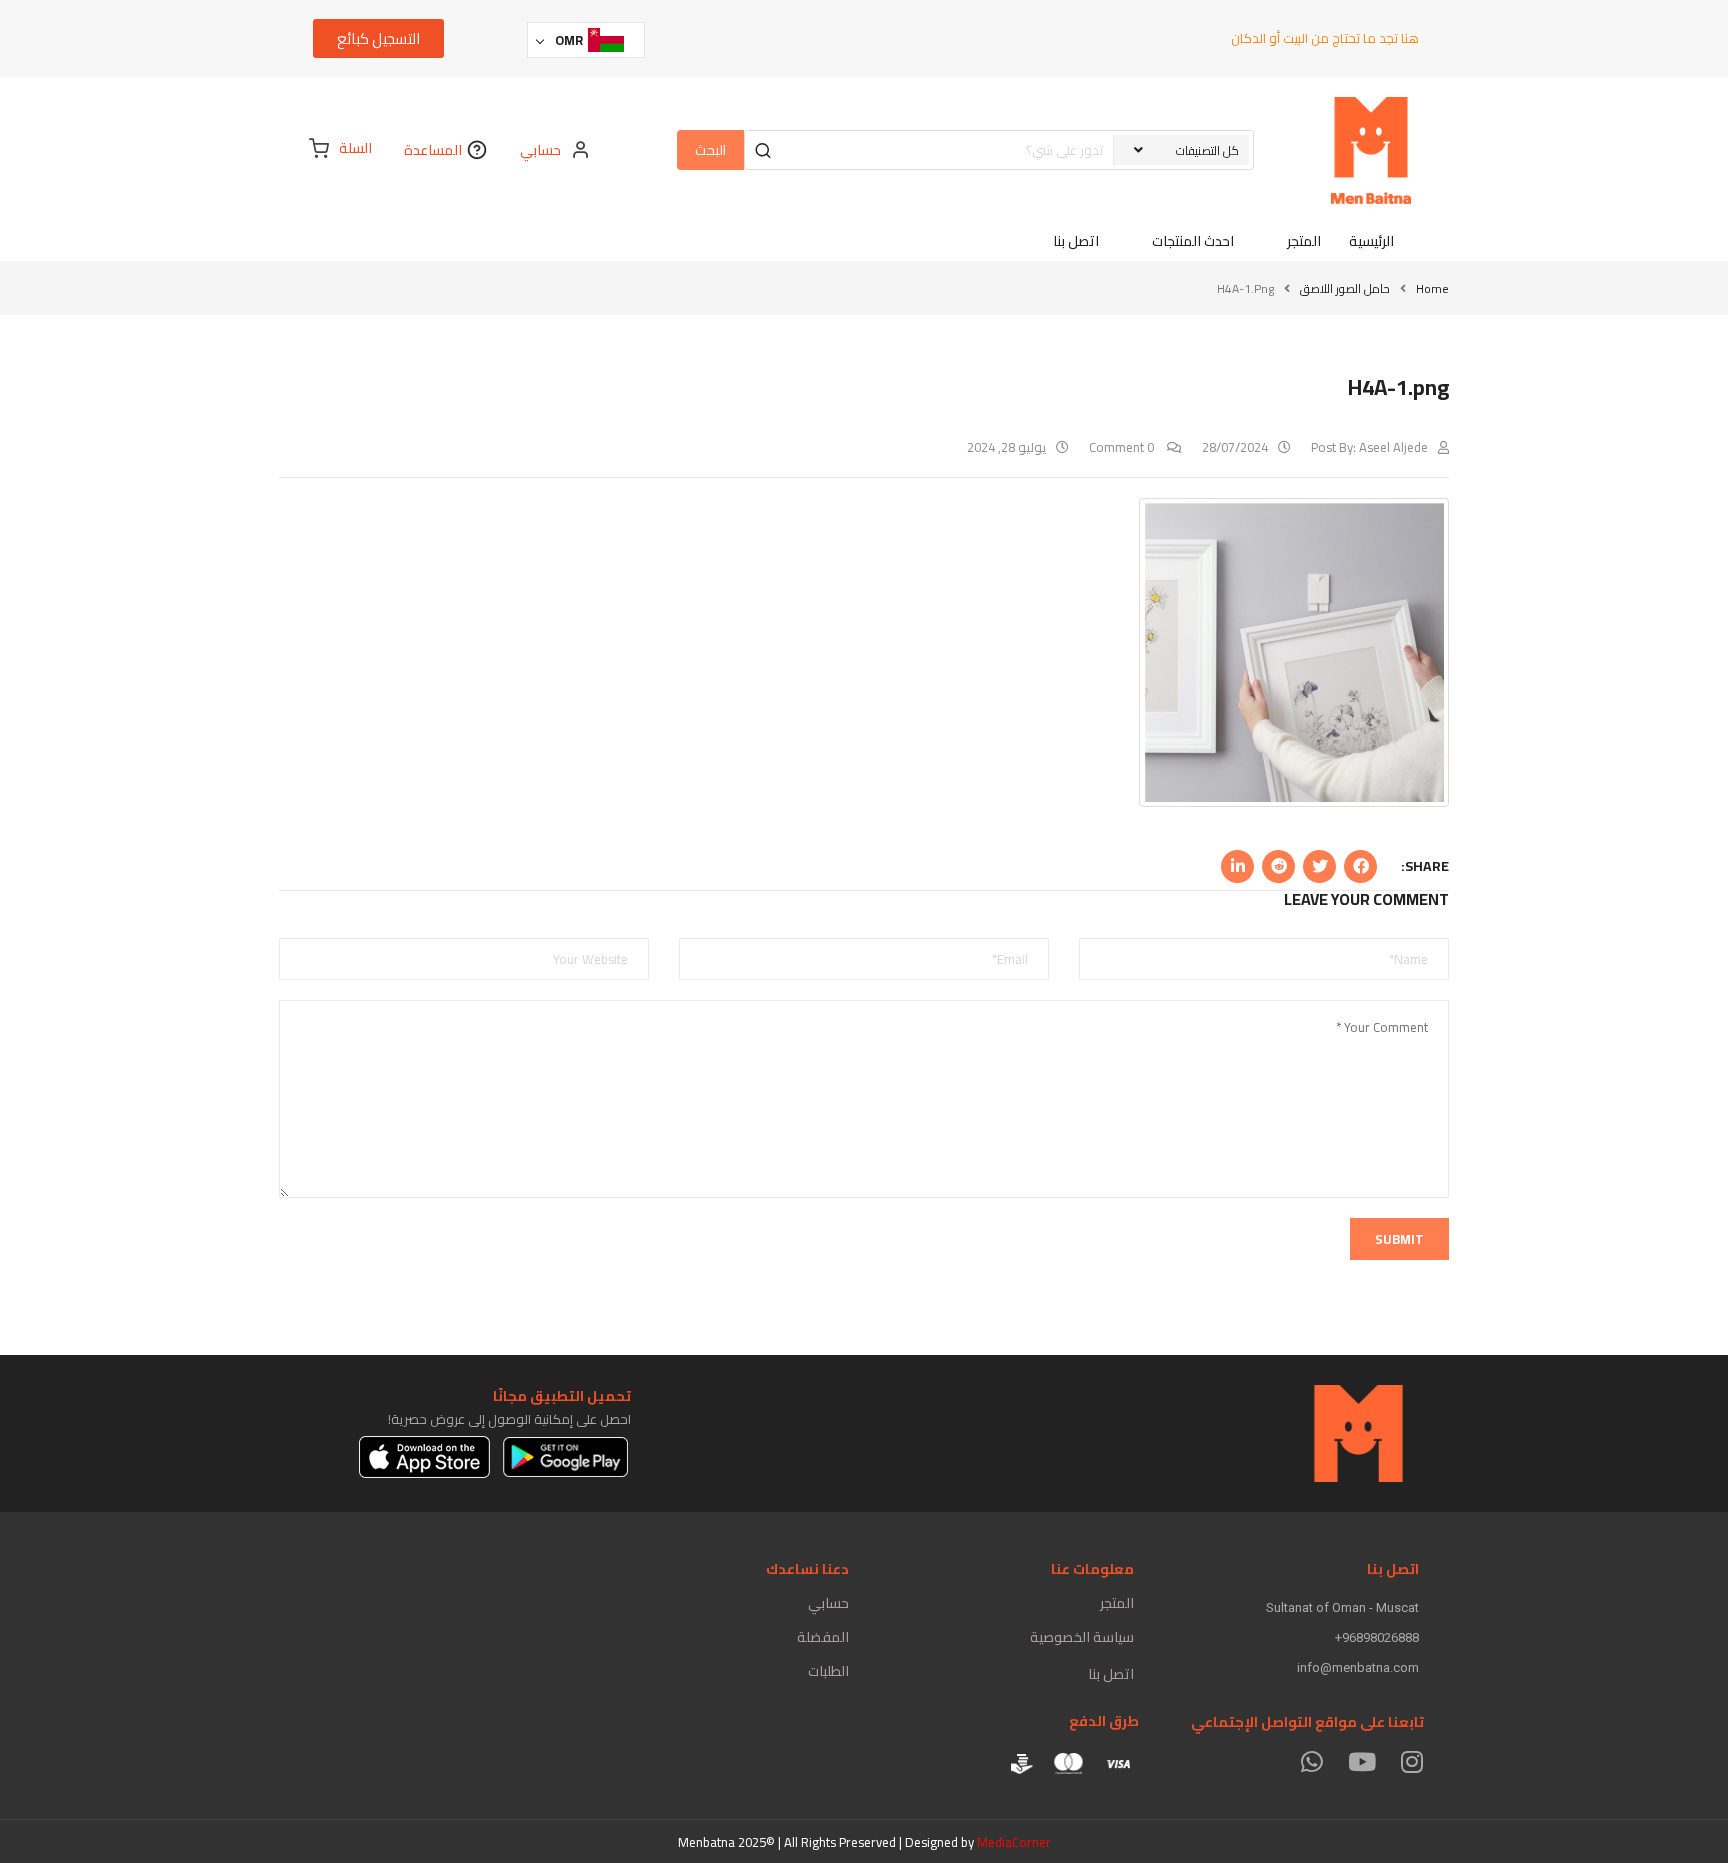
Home (1432, 288)
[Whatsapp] (1311, 1761)
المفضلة (823, 1637)
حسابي (828, 1603)
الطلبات (828, 1671)
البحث (710, 150)
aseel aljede (1393, 447)
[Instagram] (1411, 1761)
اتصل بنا (1111, 1674)
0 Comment (1123, 447)
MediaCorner (1014, 1842)
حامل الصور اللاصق (1345, 288)
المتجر (1117, 1603)
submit (1399, 1239)
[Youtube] (1361, 1761)
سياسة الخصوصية (1082, 1637)
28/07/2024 (1235, 447)
